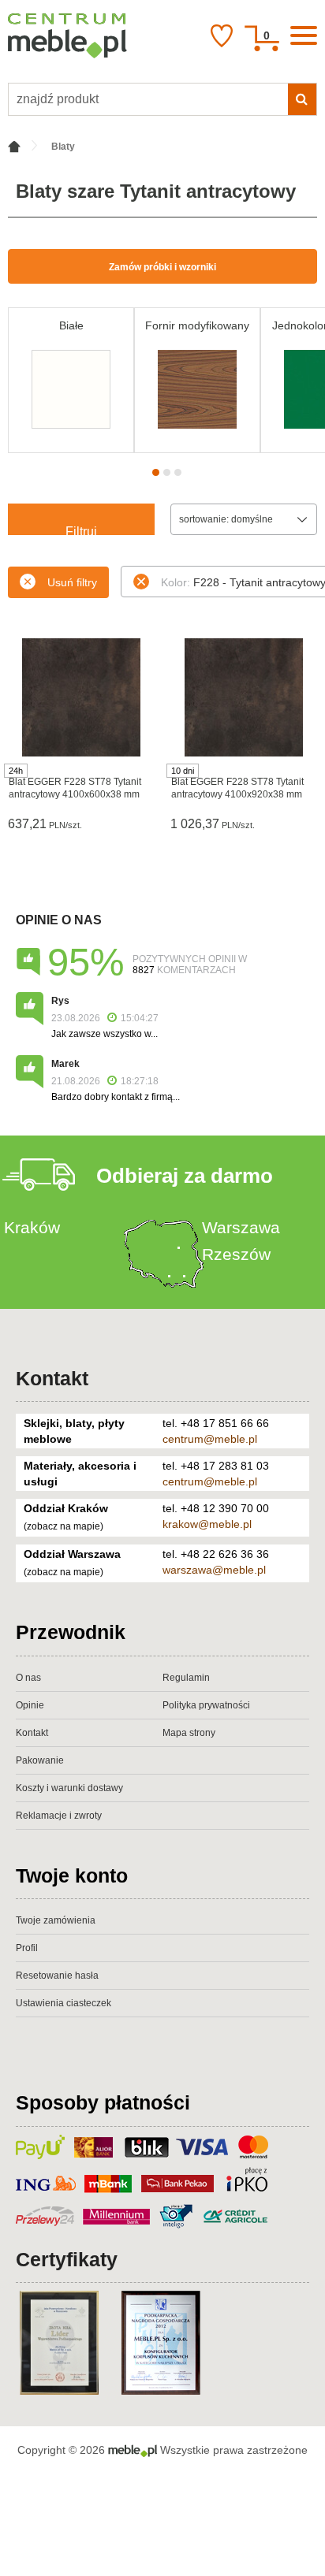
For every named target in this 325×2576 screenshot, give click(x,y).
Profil (27, 1948)
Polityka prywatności (206, 1705)
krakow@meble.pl (207, 1524)
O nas (28, 1678)
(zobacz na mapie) (64, 1526)
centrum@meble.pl (210, 1439)
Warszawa (241, 1227)
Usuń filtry (72, 582)
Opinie (30, 1705)
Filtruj (81, 530)
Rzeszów (236, 1254)
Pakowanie (40, 1760)
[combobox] (244, 519)
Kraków (32, 1227)
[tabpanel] (71, 380)
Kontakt (52, 1378)
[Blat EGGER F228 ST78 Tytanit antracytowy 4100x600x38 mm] (81, 697)
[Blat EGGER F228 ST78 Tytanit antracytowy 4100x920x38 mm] (244, 697)
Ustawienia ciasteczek (64, 2003)
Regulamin (186, 1678)
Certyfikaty (67, 2259)
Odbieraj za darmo (185, 1176)
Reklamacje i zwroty (59, 1816)
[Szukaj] (302, 99)
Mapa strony (189, 1733)
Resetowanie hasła (57, 1976)
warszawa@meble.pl (214, 1570)
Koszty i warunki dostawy (69, 1788)
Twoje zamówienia (56, 1920)
